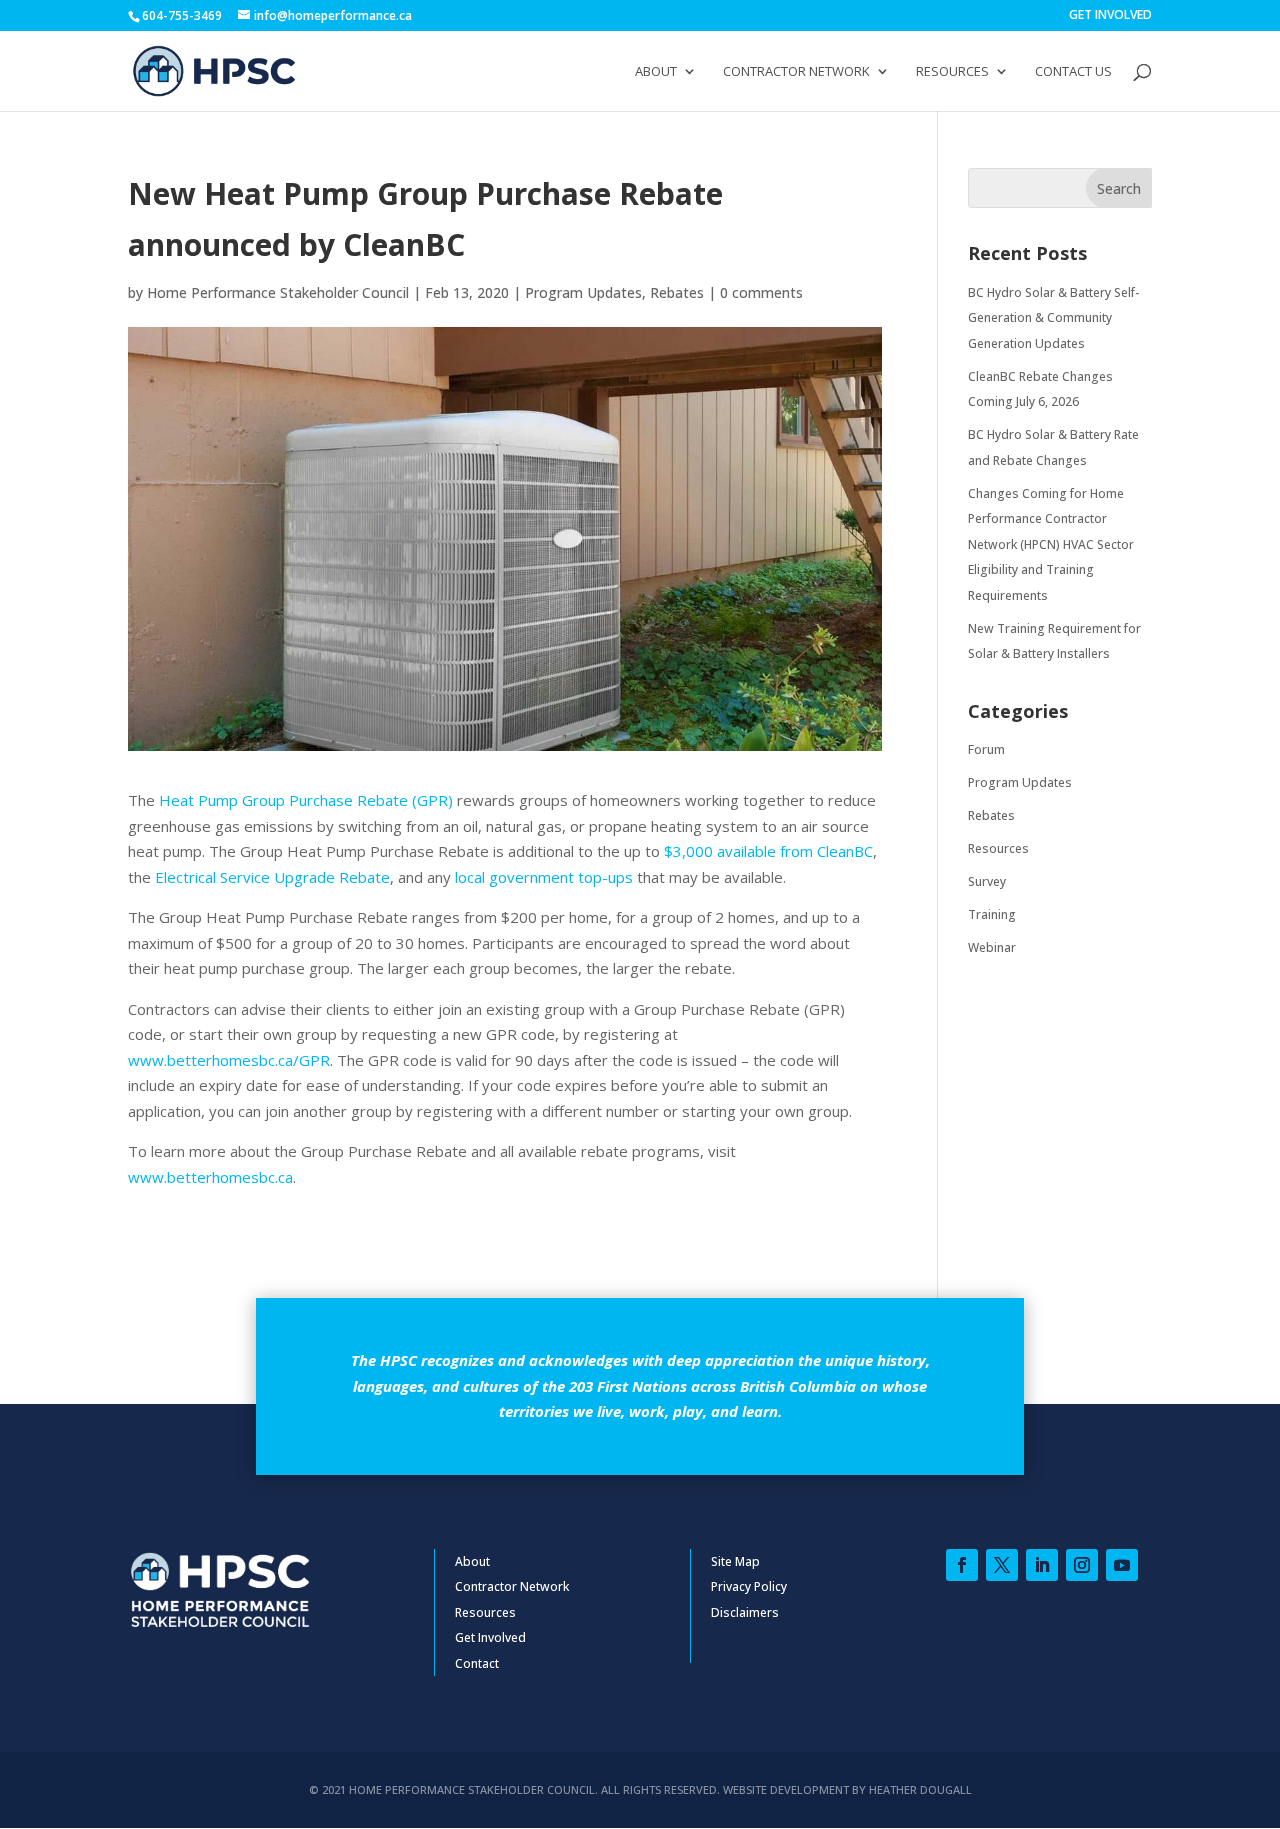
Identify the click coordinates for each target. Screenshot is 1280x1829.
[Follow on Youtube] (1122, 1565)
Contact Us (1073, 72)
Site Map (735, 1561)
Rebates (677, 292)
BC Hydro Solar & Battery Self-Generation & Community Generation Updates (1053, 318)
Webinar (992, 947)
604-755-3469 (182, 15)
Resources (952, 72)
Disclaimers (745, 1612)
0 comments (761, 292)
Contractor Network (796, 72)
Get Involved (490, 1637)
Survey (987, 881)
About (656, 72)
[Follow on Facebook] (962, 1565)
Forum (986, 749)
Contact (477, 1663)
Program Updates (583, 292)
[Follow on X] (1002, 1565)
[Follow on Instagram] (1082, 1565)
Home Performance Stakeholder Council (278, 292)
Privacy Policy (749, 1586)
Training (992, 914)
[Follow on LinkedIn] (1042, 1565)
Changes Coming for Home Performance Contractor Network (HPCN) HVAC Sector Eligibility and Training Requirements (1051, 544)
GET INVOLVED (1110, 16)
